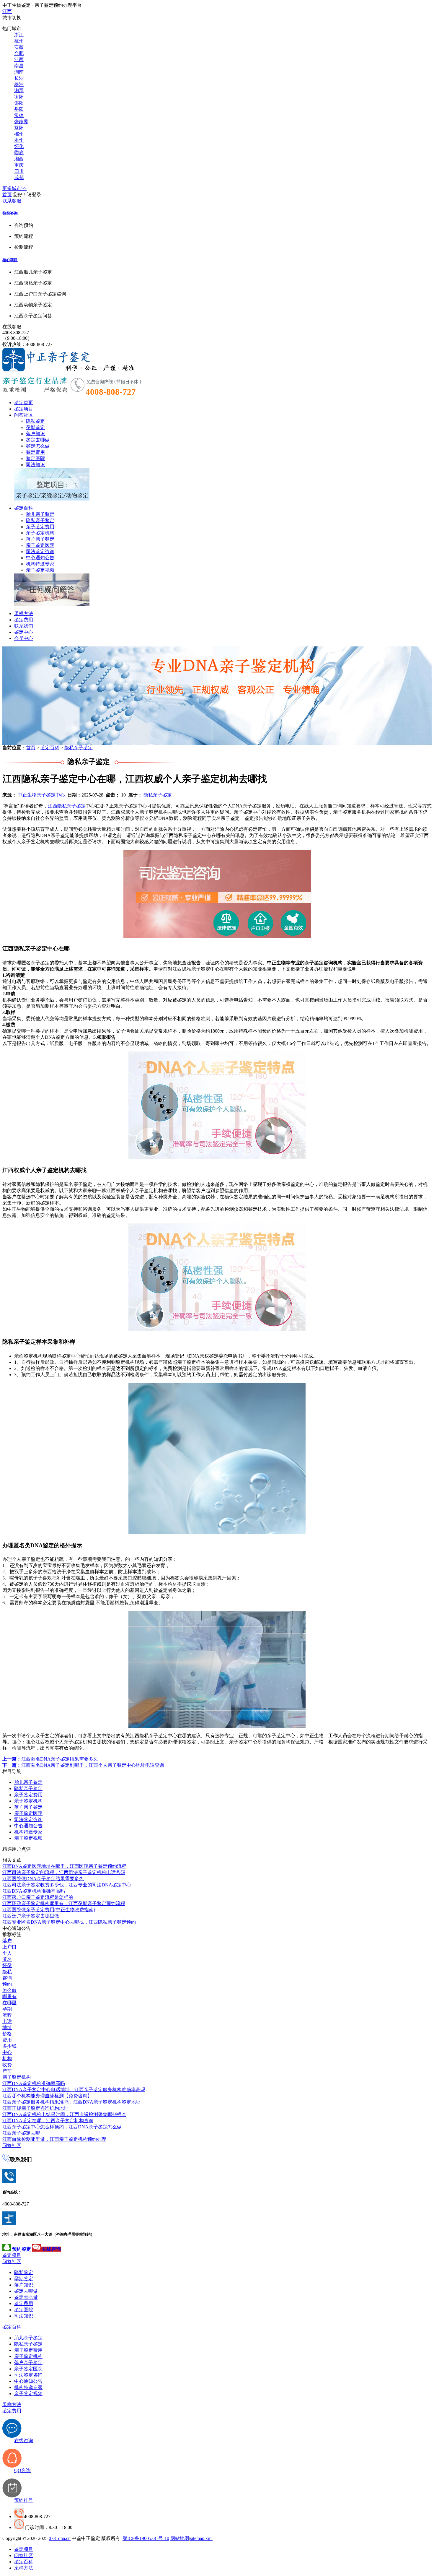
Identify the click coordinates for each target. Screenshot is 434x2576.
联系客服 (12, 201)
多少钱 (9, 2046)
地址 (7, 2028)
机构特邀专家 (40, 564)
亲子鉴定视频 (40, 570)
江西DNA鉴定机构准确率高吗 (34, 1891)
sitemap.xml (201, 2538)
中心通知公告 (40, 558)
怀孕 (7, 1965)
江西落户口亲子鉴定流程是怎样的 (38, 1897)
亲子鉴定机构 (40, 533)
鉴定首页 (24, 403)
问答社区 (24, 415)
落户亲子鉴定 (40, 539)
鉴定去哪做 (38, 440)
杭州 (19, 41)
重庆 (19, 165)
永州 (19, 140)
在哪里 (9, 2003)
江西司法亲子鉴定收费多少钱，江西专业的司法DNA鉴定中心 (67, 1885)
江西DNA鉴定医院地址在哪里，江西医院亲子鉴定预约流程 (64, 1866)
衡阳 (19, 97)
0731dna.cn (60, 2538)
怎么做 (9, 1990)
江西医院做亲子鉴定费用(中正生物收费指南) (49, 1910)
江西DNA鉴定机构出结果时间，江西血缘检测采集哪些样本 (64, 2114)
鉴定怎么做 (38, 446)
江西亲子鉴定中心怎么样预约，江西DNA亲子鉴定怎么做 (62, 2127)
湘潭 (19, 91)
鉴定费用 (35, 452)
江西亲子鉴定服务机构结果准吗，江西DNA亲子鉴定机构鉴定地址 (71, 2102)
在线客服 (12, 327)
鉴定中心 (24, 632)
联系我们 (24, 626)
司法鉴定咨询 (40, 551)
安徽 (19, 47)
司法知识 (35, 465)
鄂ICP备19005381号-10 (146, 2538)
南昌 (19, 66)
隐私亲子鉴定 (40, 520)
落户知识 (35, 434)
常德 (19, 115)
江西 (7, 11)
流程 (7, 2015)
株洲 (19, 84)
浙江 (19, 35)
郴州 (19, 134)
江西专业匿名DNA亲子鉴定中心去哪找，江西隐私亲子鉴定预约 (69, 1922)
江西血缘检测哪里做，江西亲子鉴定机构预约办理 (54, 2139)
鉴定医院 (35, 458)
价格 (7, 2034)
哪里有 (9, 1996)
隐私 (7, 1972)
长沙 (19, 78)
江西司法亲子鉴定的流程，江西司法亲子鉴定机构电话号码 (64, 1872)
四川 (19, 171)
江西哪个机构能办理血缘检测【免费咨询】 (47, 2096)
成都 (19, 177)
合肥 (19, 53)
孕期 (7, 2009)
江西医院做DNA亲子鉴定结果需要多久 (43, 1879)
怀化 (19, 146)
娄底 (19, 153)
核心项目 (10, 260)
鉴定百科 (24, 508)
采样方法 (24, 613)
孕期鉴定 (35, 427)
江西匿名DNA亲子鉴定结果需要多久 (50, 1759)
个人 (7, 1953)
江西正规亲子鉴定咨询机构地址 (35, 2108)
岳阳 (19, 109)
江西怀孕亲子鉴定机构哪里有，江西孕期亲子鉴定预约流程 (64, 1903)
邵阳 (19, 103)
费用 (7, 2040)
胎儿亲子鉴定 (40, 514)
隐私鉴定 (35, 421)
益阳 (19, 128)
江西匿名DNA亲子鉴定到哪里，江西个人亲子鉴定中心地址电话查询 (83, 1765)
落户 (7, 1941)
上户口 (9, 1947)
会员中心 (24, 638)
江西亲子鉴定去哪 (21, 2133)
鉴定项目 (24, 409)
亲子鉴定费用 (40, 527)
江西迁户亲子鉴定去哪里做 (31, 1916)
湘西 (19, 159)
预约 (7, 1984)
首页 (7, 195)
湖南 (19, 72)
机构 (7, 2059)
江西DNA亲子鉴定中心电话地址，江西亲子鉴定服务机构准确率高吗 (74, 2090)
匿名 (7, 1959)
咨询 (7, 1978)
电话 (7, 2021)
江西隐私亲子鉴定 (67, 806)
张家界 (21, 122)
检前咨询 (10, 213)
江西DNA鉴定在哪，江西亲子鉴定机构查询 (48, 2121)
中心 (7, 2052)
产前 (7, 2071)
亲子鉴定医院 (40, 545)
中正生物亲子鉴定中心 (41, 795)
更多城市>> (14, 188)
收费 (7, 2065)
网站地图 (180, 2538)
